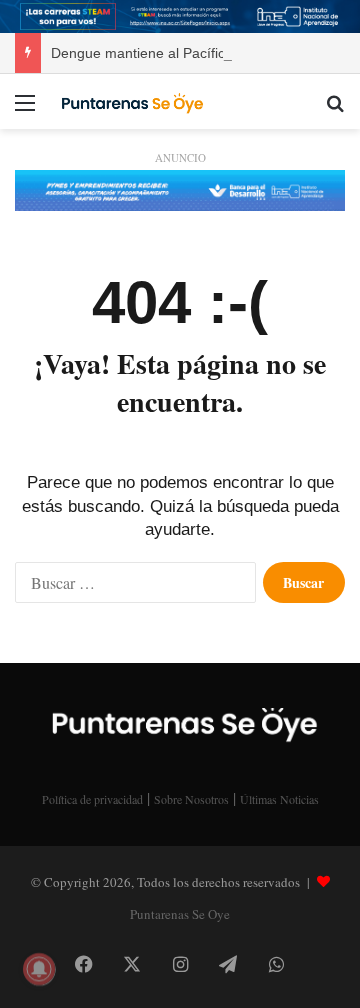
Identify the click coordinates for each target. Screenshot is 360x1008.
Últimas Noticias (279, 799)
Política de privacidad (92, 799)
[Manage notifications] (39, 969)
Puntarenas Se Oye (180, 914)
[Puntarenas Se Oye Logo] (130, 101)
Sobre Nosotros (191, 799)
